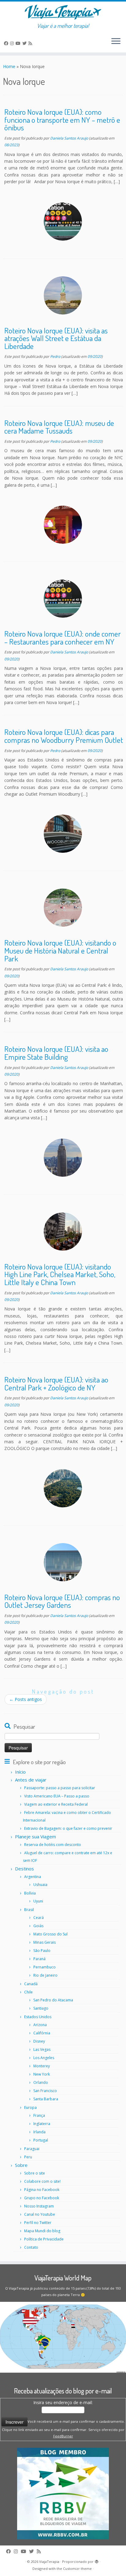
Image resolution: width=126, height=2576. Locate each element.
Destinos (24, 1869)
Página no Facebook (42, 2190)
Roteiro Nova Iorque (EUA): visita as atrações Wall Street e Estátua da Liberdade (56, 338)
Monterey (42, 2066)
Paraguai (32, 2149)
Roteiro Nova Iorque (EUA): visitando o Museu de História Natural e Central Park (60, 950)
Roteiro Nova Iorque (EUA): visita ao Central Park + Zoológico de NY (56, 1383)
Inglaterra (42, 2124)
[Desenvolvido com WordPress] (97, 2562)
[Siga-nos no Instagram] (13, 43)
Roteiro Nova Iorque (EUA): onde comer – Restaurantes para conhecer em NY (63, 638)
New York (42, 2074)
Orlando (41, 2082)
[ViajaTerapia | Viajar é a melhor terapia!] (63, 12)
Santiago (41, 2008)
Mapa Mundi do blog (42, 2231)
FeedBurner (63, 2436)
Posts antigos (26, 1699)
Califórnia (42, 2033)
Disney (39, 2041)
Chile (28, 1992)
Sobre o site (35, 2173)
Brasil (29, 1910)
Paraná (39, 1959)
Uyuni (38, 1901)
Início (20, 1772)
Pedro (55, 356)
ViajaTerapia (49, 2561)
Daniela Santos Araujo (69, 138)
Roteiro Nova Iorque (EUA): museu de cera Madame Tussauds (59, 427)
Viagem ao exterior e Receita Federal (56, 1804)
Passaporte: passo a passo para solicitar (60, 1788)
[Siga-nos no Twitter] (25, 43)
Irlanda (39, 2132)
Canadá (31, 1984)
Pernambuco (44, 1967)
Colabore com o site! (42, 2181)
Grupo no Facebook (42, 2198)
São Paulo (42, 1951)
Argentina (33, 1877)
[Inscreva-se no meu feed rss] (31, 43)
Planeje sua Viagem (35, 1837)
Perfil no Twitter (38, 2223)
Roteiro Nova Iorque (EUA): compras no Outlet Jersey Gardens (62, 1601)
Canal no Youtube (40, 2214)
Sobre (21, 2165)
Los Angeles (44, 2058)
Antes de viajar (31, 1780)
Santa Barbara (46, 2099)
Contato (31, 2247)
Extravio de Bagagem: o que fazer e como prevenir (68, 1828)
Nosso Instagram (39, 2206)
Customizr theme (77, 2569)
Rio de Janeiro (45, 1975)
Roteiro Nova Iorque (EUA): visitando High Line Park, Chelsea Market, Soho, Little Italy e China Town (60, 1274)
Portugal (41, 2140)
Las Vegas (42, 2049)
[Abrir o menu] (116, 42)
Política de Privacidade (44, 2239)
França (39, 2115)
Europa (30, 2107)
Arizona (40, 2025)
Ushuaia (40, 1885)
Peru (28, 2157)
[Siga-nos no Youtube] (19, 43)
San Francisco (45, 2091)
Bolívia (30, 1893)
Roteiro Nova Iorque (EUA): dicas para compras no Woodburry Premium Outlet (64, 736)
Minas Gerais (44, 1942)
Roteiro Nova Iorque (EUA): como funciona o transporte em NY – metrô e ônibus (62, 120)
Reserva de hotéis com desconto (53, 1845)
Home (9, 66)
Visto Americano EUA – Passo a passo (57, 1796)
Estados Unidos (38, 2017)
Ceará (39, 1918)
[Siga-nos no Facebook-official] (7, 43)
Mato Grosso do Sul (50, 1934)
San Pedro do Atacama (53, 2000)
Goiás (38, 1926)
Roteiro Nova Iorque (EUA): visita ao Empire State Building (56, 1053)
